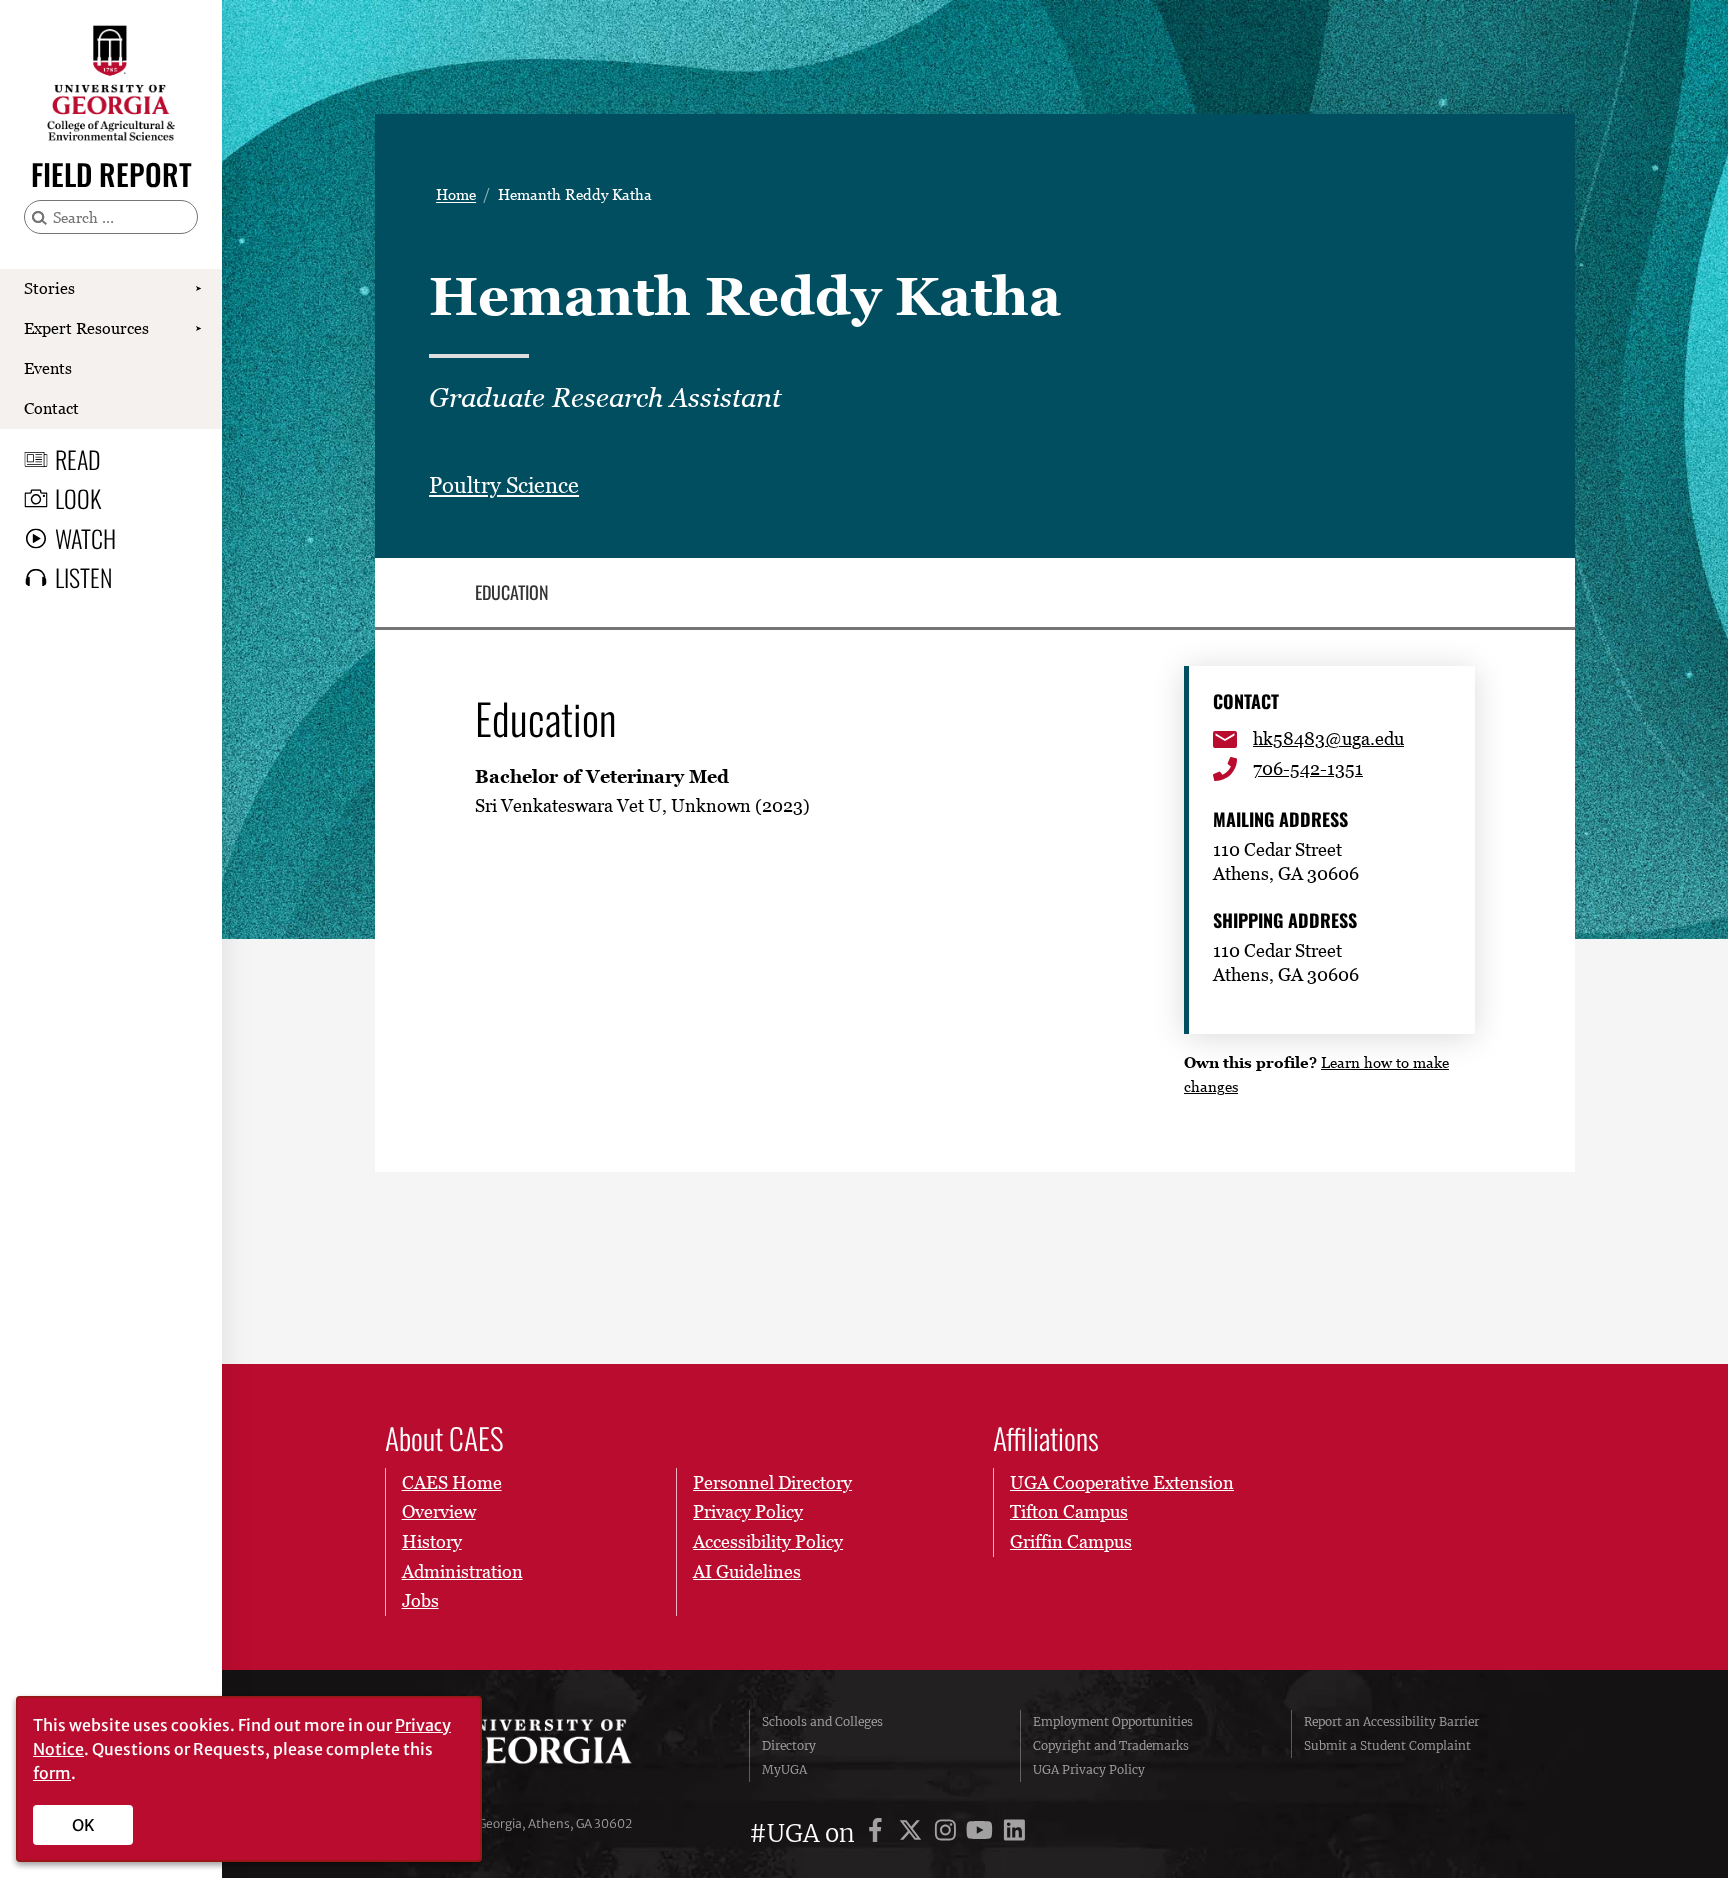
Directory (789, 1745)
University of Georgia (538, 1746)
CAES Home (452, 1482)
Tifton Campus (1069, 1511)
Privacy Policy (748, 1511)
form (52, 1773)
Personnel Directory (772, 1482)
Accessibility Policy (768, 1541)
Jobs (420, 1600)
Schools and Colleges (822, 1721)
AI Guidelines (747, 1571)
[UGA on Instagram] (948, 1833)
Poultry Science (504, 485)
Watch (85, 538)
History (432, 1541)
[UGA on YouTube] (982, 1833)
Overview (439, 1511)
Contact (51, 408)
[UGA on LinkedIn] (1014, 1833)
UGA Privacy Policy (1089, 1769)
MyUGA (784, 1769)
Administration (462, 1571)
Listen (83, 577)
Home (456, 194)
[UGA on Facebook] (878, 1833)
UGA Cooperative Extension (1122, 1482)
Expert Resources (86, 328)
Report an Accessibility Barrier (1391, 1721)
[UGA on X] (913, 1833)
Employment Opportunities (1113, 1721)
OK (83, 1825)
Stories (49, 288)
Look (78, 498)
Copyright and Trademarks (1111, 1745)
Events (48, 368)
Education (512, 593)
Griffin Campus (1071, 1541)
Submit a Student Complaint (1387, 1745)
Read (78, 459)
